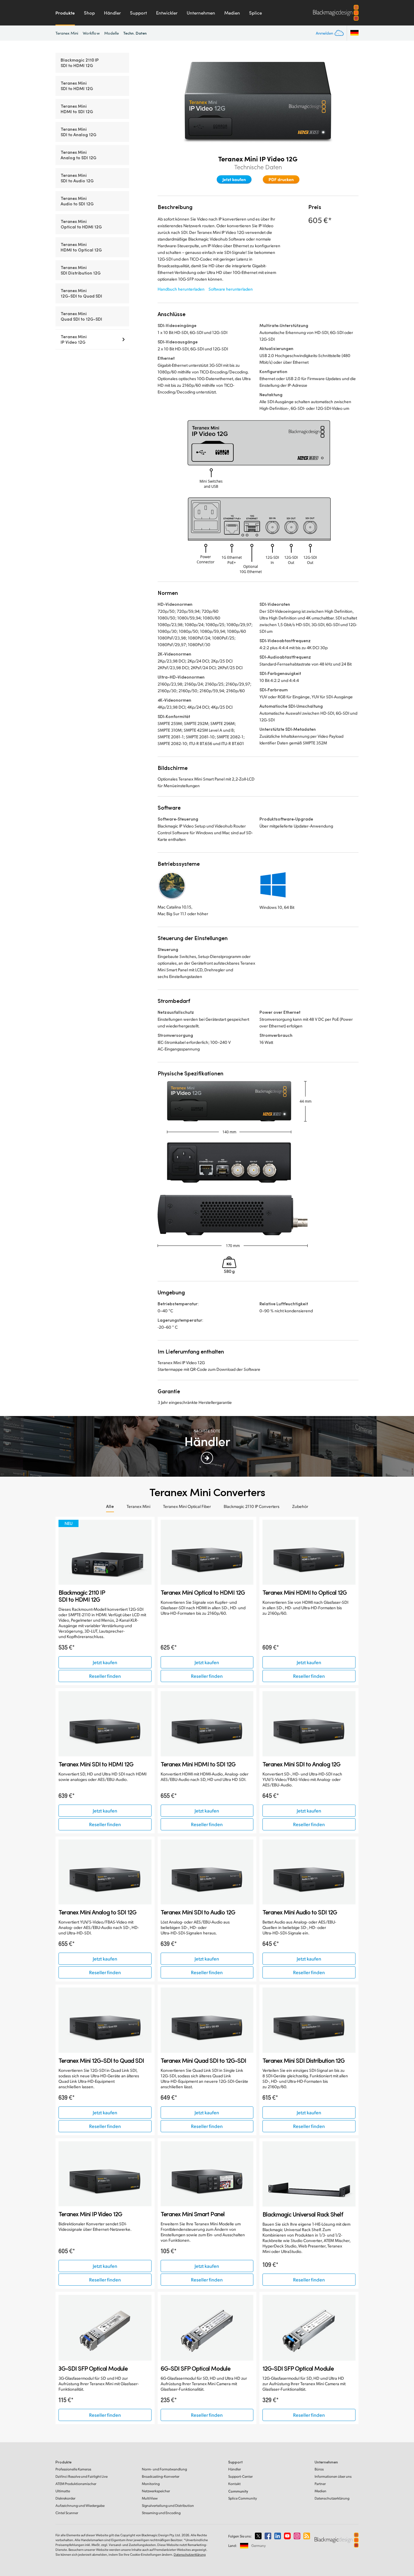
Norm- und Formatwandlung (164, 2469)
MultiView (150, 2498)
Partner (320, 2484)
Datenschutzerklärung (332, 2498)
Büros (319, 2469)
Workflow (91, 33)
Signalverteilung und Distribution (168, 2505)
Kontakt (234, 2484)
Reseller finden (105, 1676)
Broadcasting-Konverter (161, 2476)
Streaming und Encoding (161, 2513)
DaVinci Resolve (82, 2476)
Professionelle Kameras (73, 2469)
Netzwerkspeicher (156, 2491)
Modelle (112, 33)
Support (139, 13)
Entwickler (167, 13)
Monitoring (151, 2484)
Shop (89, 13)
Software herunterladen (231, 289)
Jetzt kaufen (234, 179)
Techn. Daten (135, 33)
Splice (255, 13)
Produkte (65, 13)
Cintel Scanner (67, 2513)
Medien (232, 13)
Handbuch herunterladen (181, 289)
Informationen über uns (333, 2476)
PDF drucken (281, 179)
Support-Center (240, 2476)
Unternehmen (201, 13)
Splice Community (243, 2498)
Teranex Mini (67, 33)
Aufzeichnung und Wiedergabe (80, 2505)
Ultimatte (63, 2491)
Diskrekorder (65, 2498)
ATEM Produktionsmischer (76, 2484)
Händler (112, 13)
